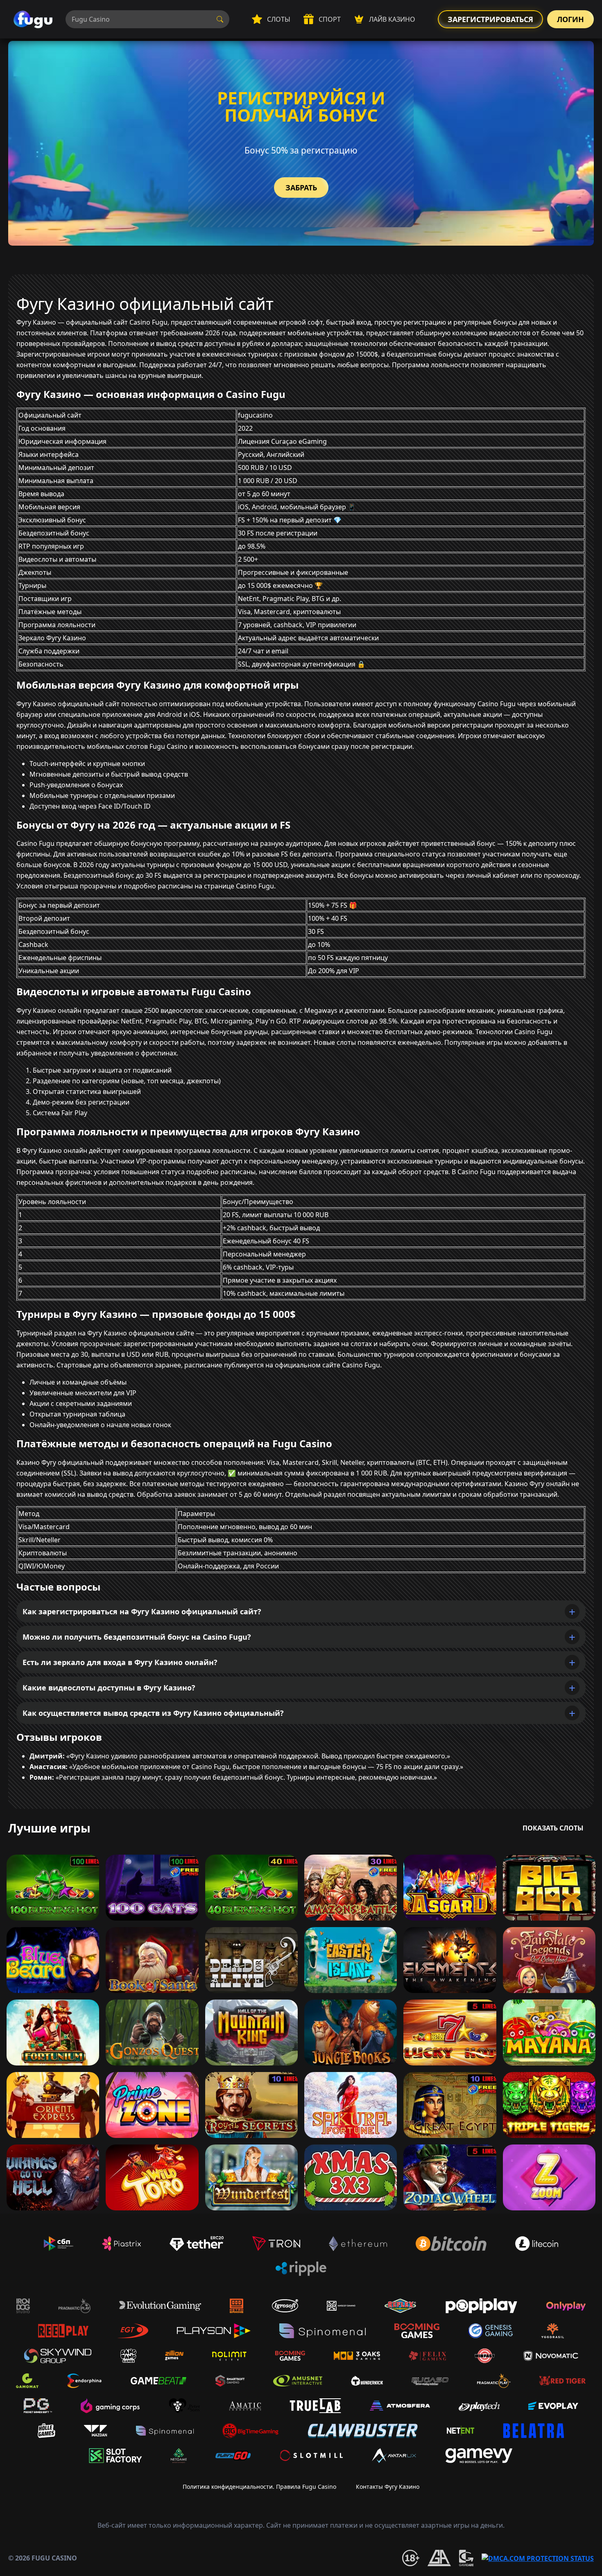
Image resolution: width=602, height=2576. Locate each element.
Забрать (301, 188)
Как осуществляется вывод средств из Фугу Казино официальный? (153, 1713)
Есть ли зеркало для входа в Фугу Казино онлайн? (120, 1662)
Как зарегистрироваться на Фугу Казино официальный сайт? (142, 1611)
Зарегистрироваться (490, 19)
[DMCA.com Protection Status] (538, 2558)
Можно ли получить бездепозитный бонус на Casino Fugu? (137, 1637)
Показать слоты (553, 1828)
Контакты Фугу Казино (388, 2487)
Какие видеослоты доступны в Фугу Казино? (109, 1688)
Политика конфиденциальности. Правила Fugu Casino (259, 2487)
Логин (570, 19)
